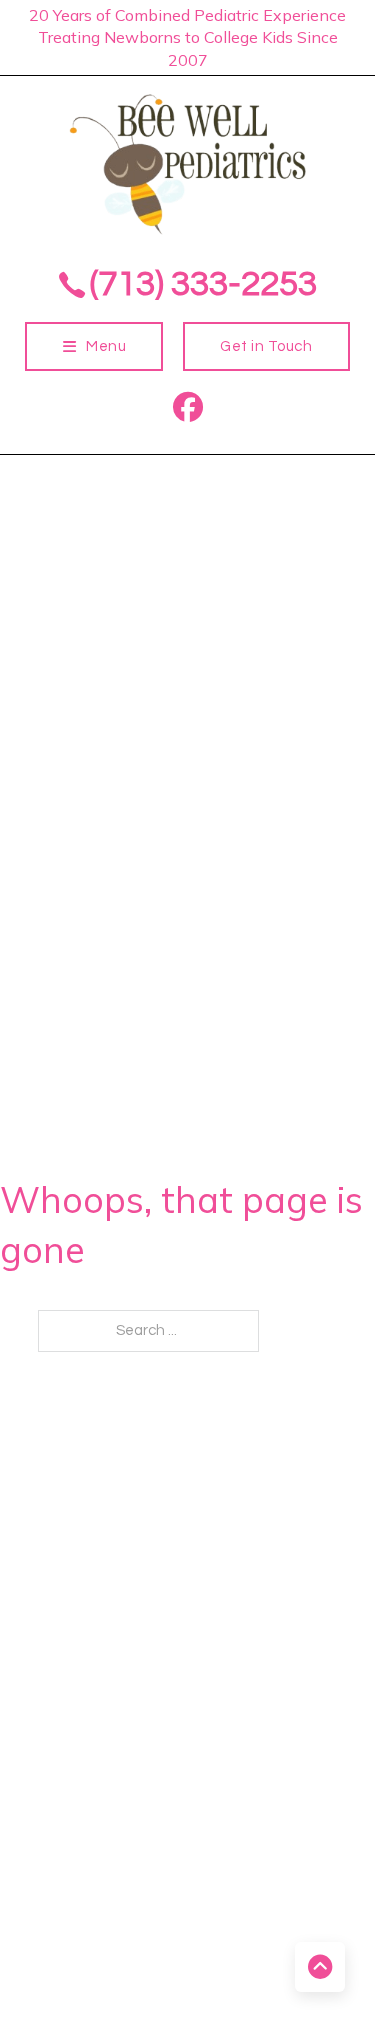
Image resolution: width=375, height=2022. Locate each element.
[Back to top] (320, 1967)
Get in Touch (266, 346)
